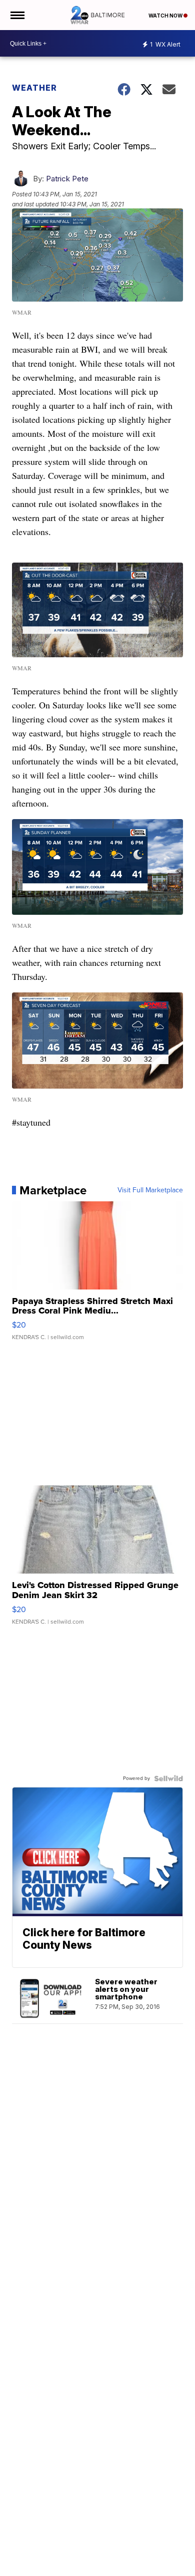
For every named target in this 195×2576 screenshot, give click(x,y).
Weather (34, 88)
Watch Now (166, 16)
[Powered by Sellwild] (168, 1778)
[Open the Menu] (17, 15)
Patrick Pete (67, 179)
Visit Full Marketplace (150, 1190)
